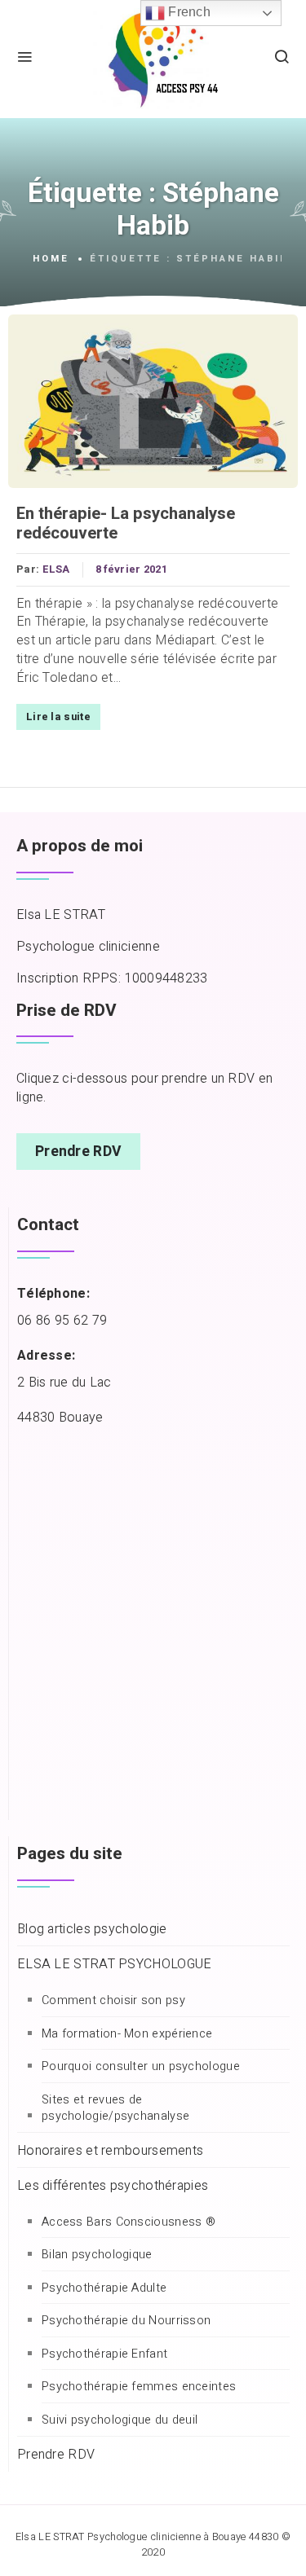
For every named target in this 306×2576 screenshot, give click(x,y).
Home (51, 259)
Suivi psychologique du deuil (120, 2420)
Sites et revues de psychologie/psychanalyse (115, 2109)
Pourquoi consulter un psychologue (141, 2067)
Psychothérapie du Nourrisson (126, 2321)
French (188, 12)
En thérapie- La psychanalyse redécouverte (126, 524)
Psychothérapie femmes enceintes (139, 2387)
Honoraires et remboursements (110, 2151)
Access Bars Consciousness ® (129, 2222)
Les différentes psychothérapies (113, 2186)
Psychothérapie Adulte (104, 2288)
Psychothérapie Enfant (104, 2354)
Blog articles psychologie (92, 1930)
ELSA (56, 569)
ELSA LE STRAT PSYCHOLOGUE (115, 1965)
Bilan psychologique (97, 2255)
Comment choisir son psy (113, 2001)
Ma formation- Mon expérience (127, 2034)
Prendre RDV (78, 1152)
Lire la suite (58, 717)
